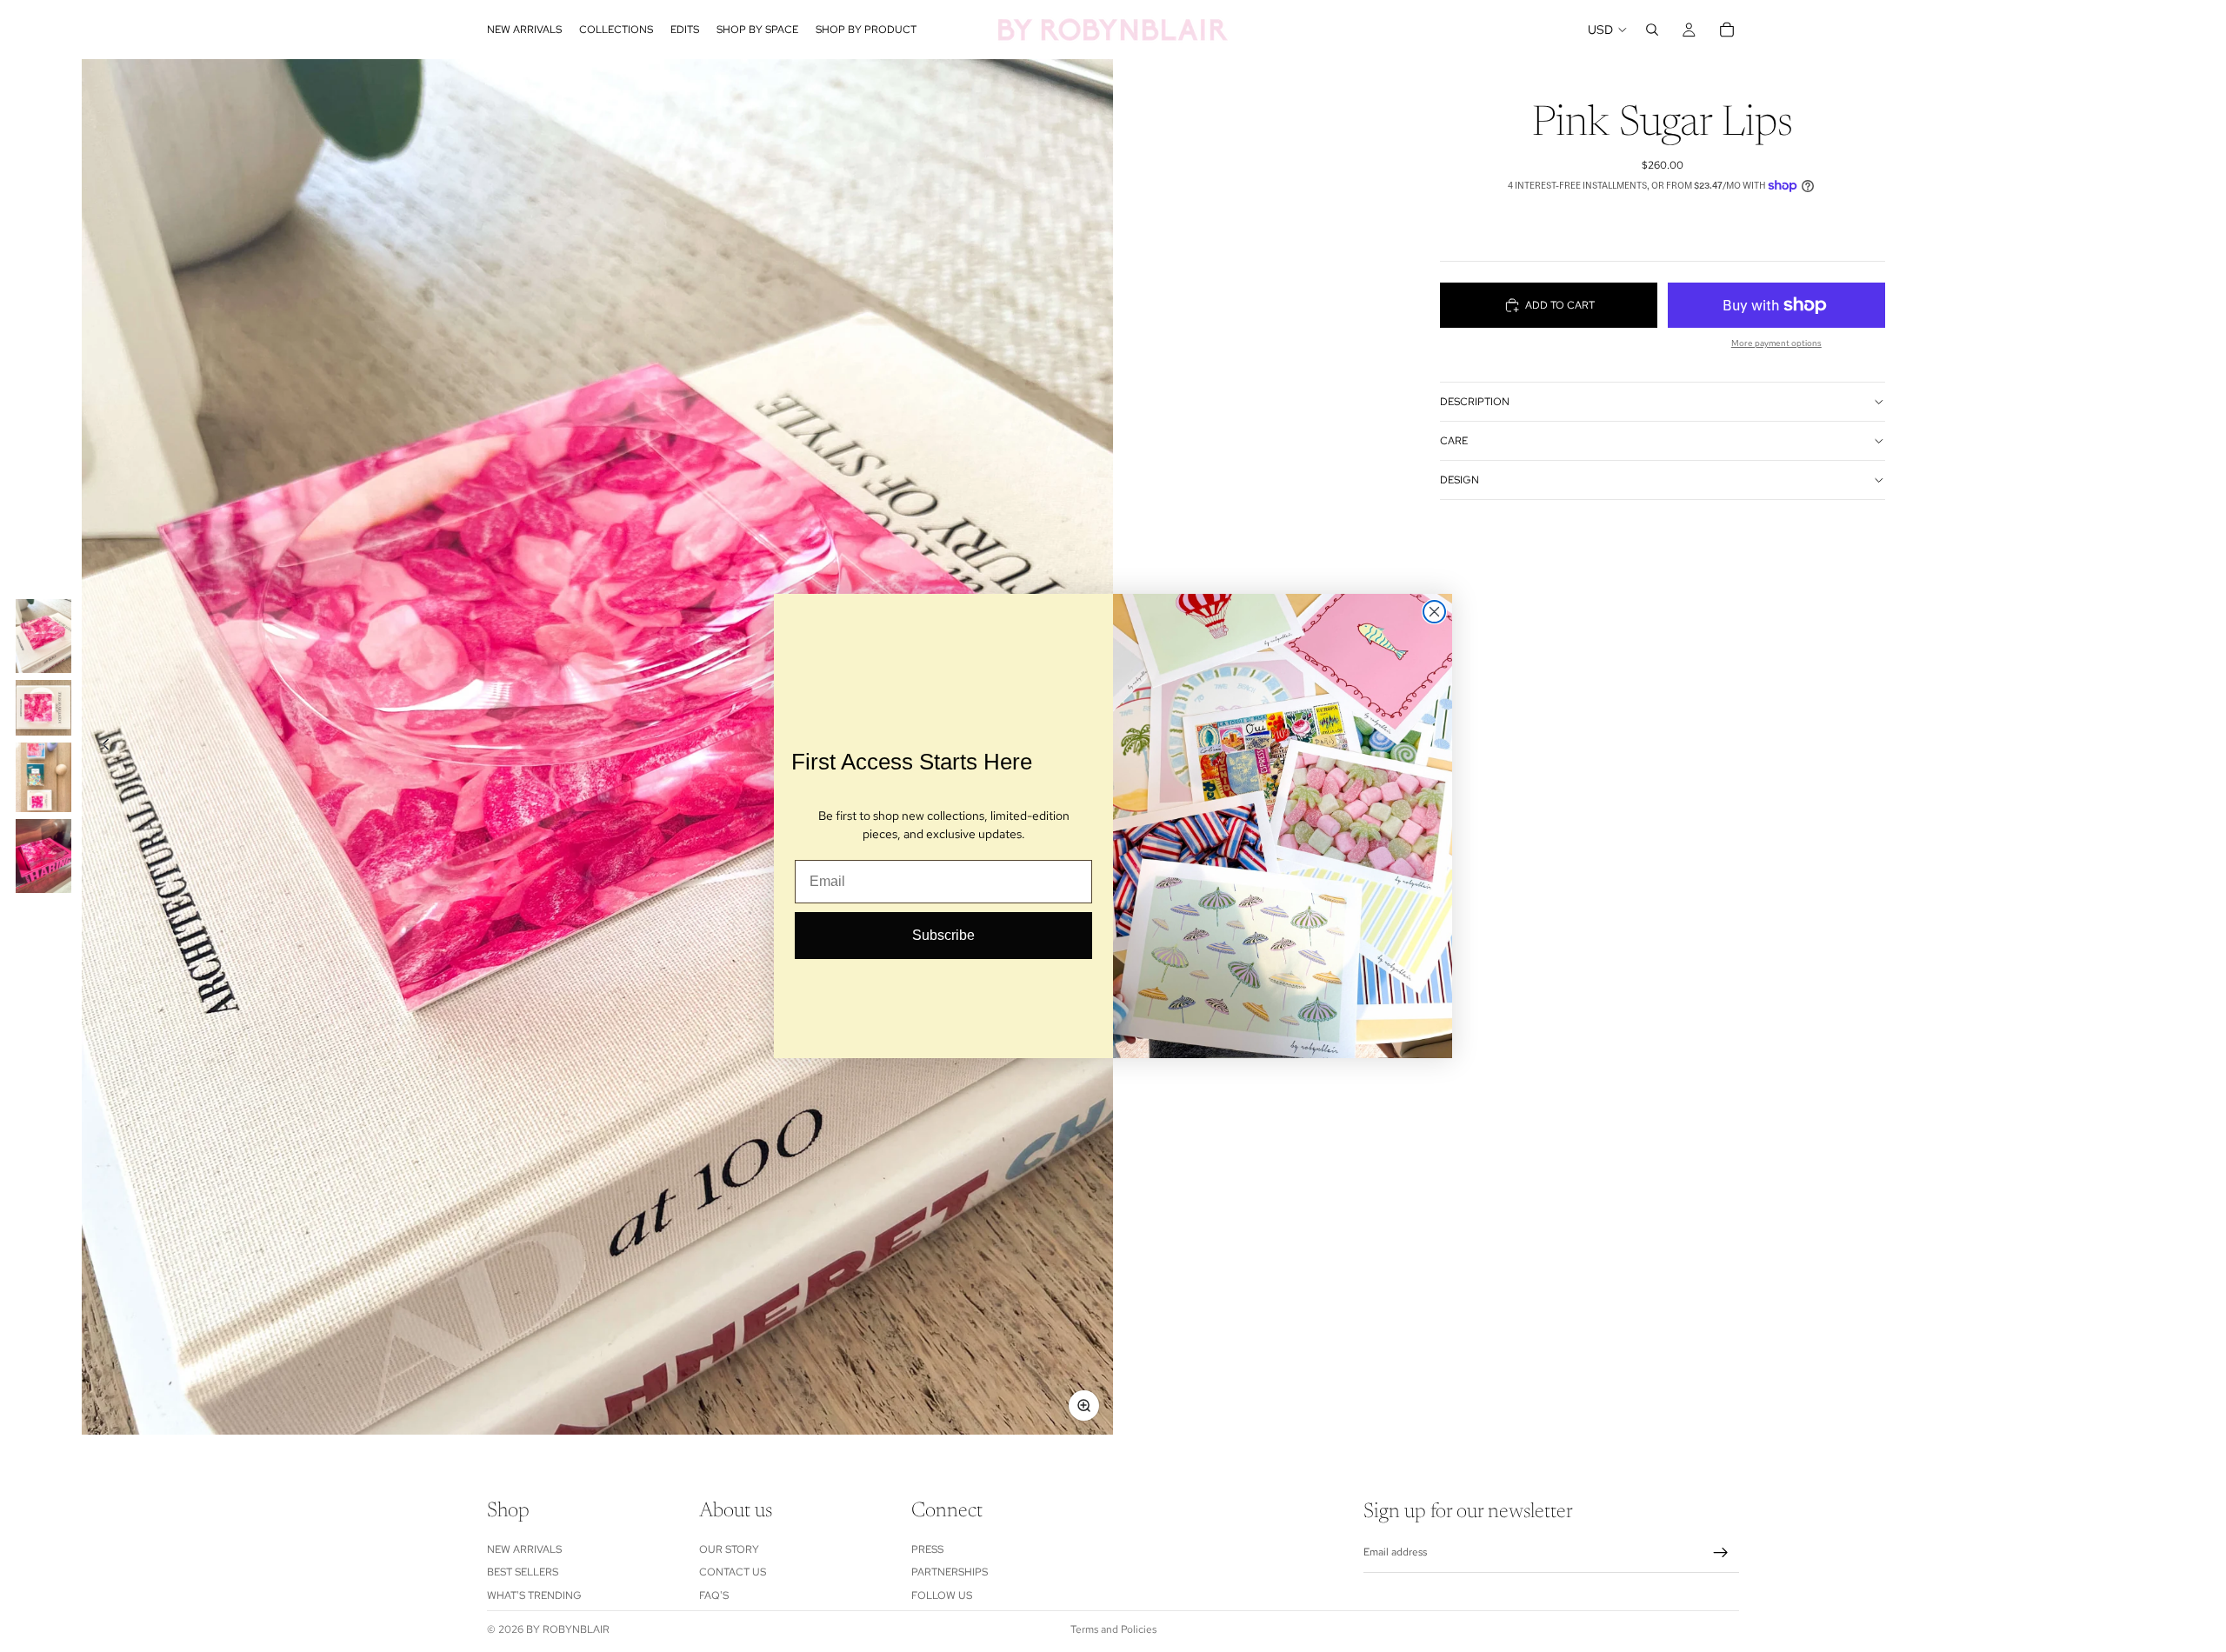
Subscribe (943, 935)
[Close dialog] (1434, 612)
